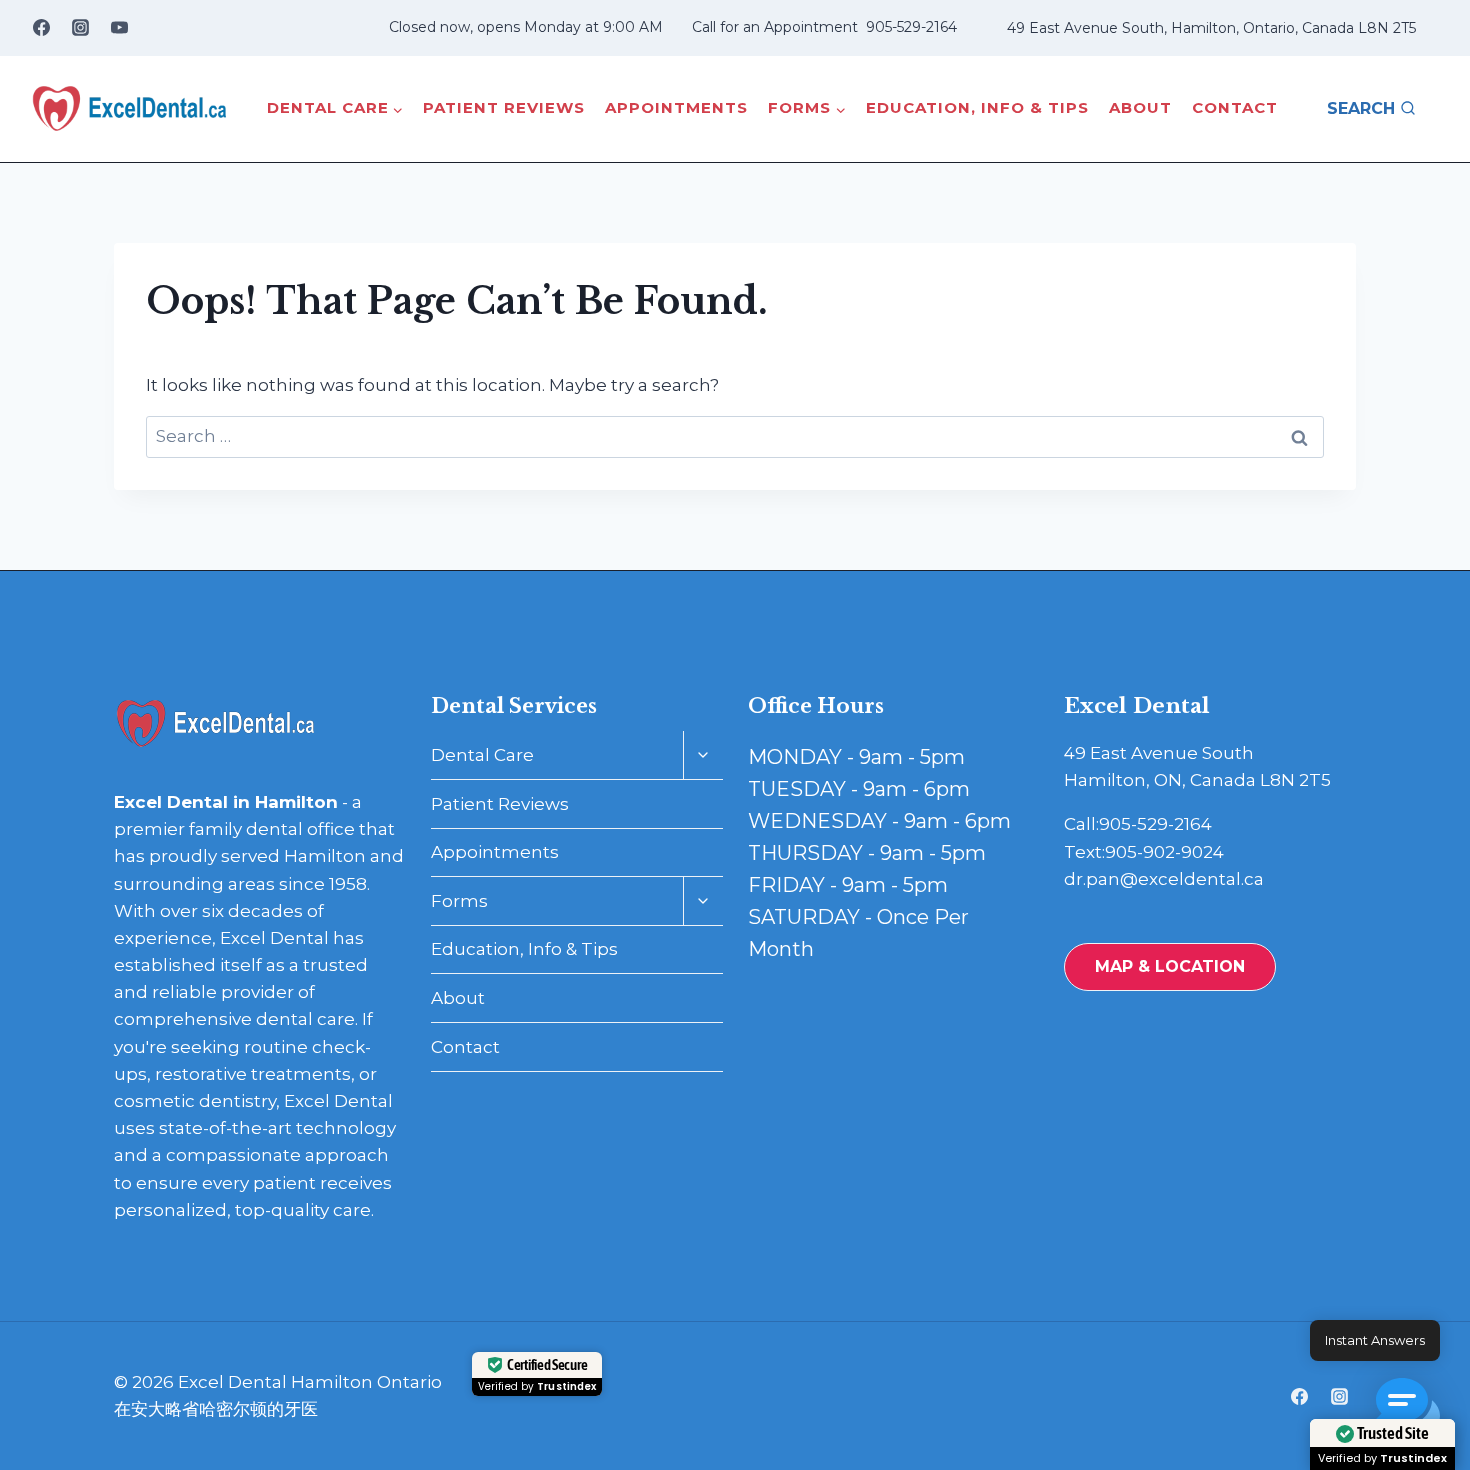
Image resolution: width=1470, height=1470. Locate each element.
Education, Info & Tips (977, 107)
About (1140, 107)
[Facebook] (41, 28)
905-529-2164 (911, 27)
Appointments (676, 107)
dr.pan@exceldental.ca (1164, 879)
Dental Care (482, 755)
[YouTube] (119, 28)
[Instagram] (80, 28)
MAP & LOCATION (1170, 966)
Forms (459, 901)
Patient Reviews (504, 107)
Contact (1235, 107)
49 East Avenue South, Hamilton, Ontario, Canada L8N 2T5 (1211, 28)
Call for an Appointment (775, 27)
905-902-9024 (1164, 852)
